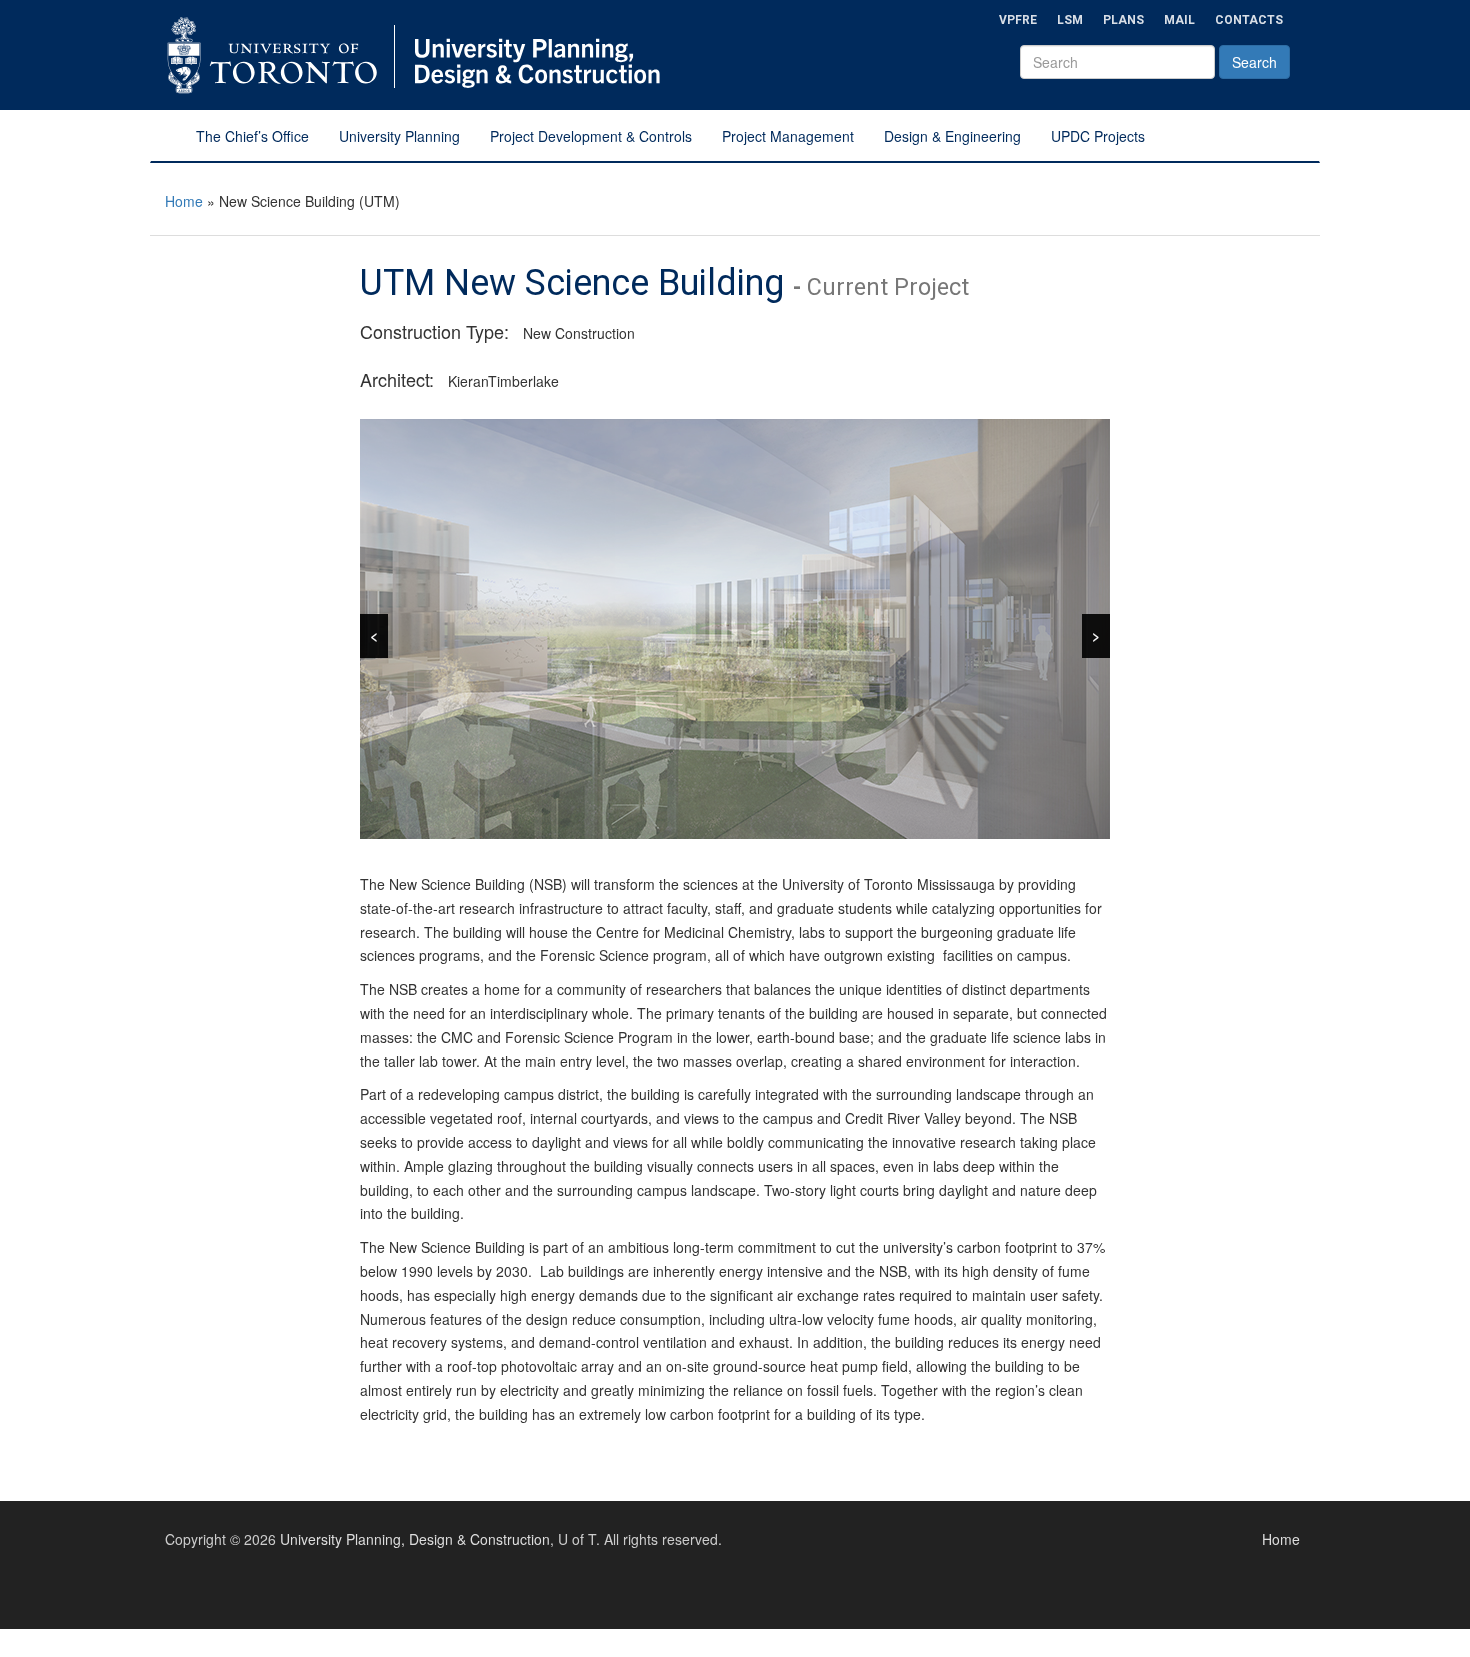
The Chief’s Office (252, 136)
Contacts (1249, 20)
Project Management (788, 136)
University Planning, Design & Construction (415, 1539)
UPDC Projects (1098, 136)
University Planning (399, 136)
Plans (1123, 20)
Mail (1179, 20)
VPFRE (1018, 20)
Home (184, 201)
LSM (1070, 20)
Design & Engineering (952, 136)
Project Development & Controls (591, 136)
